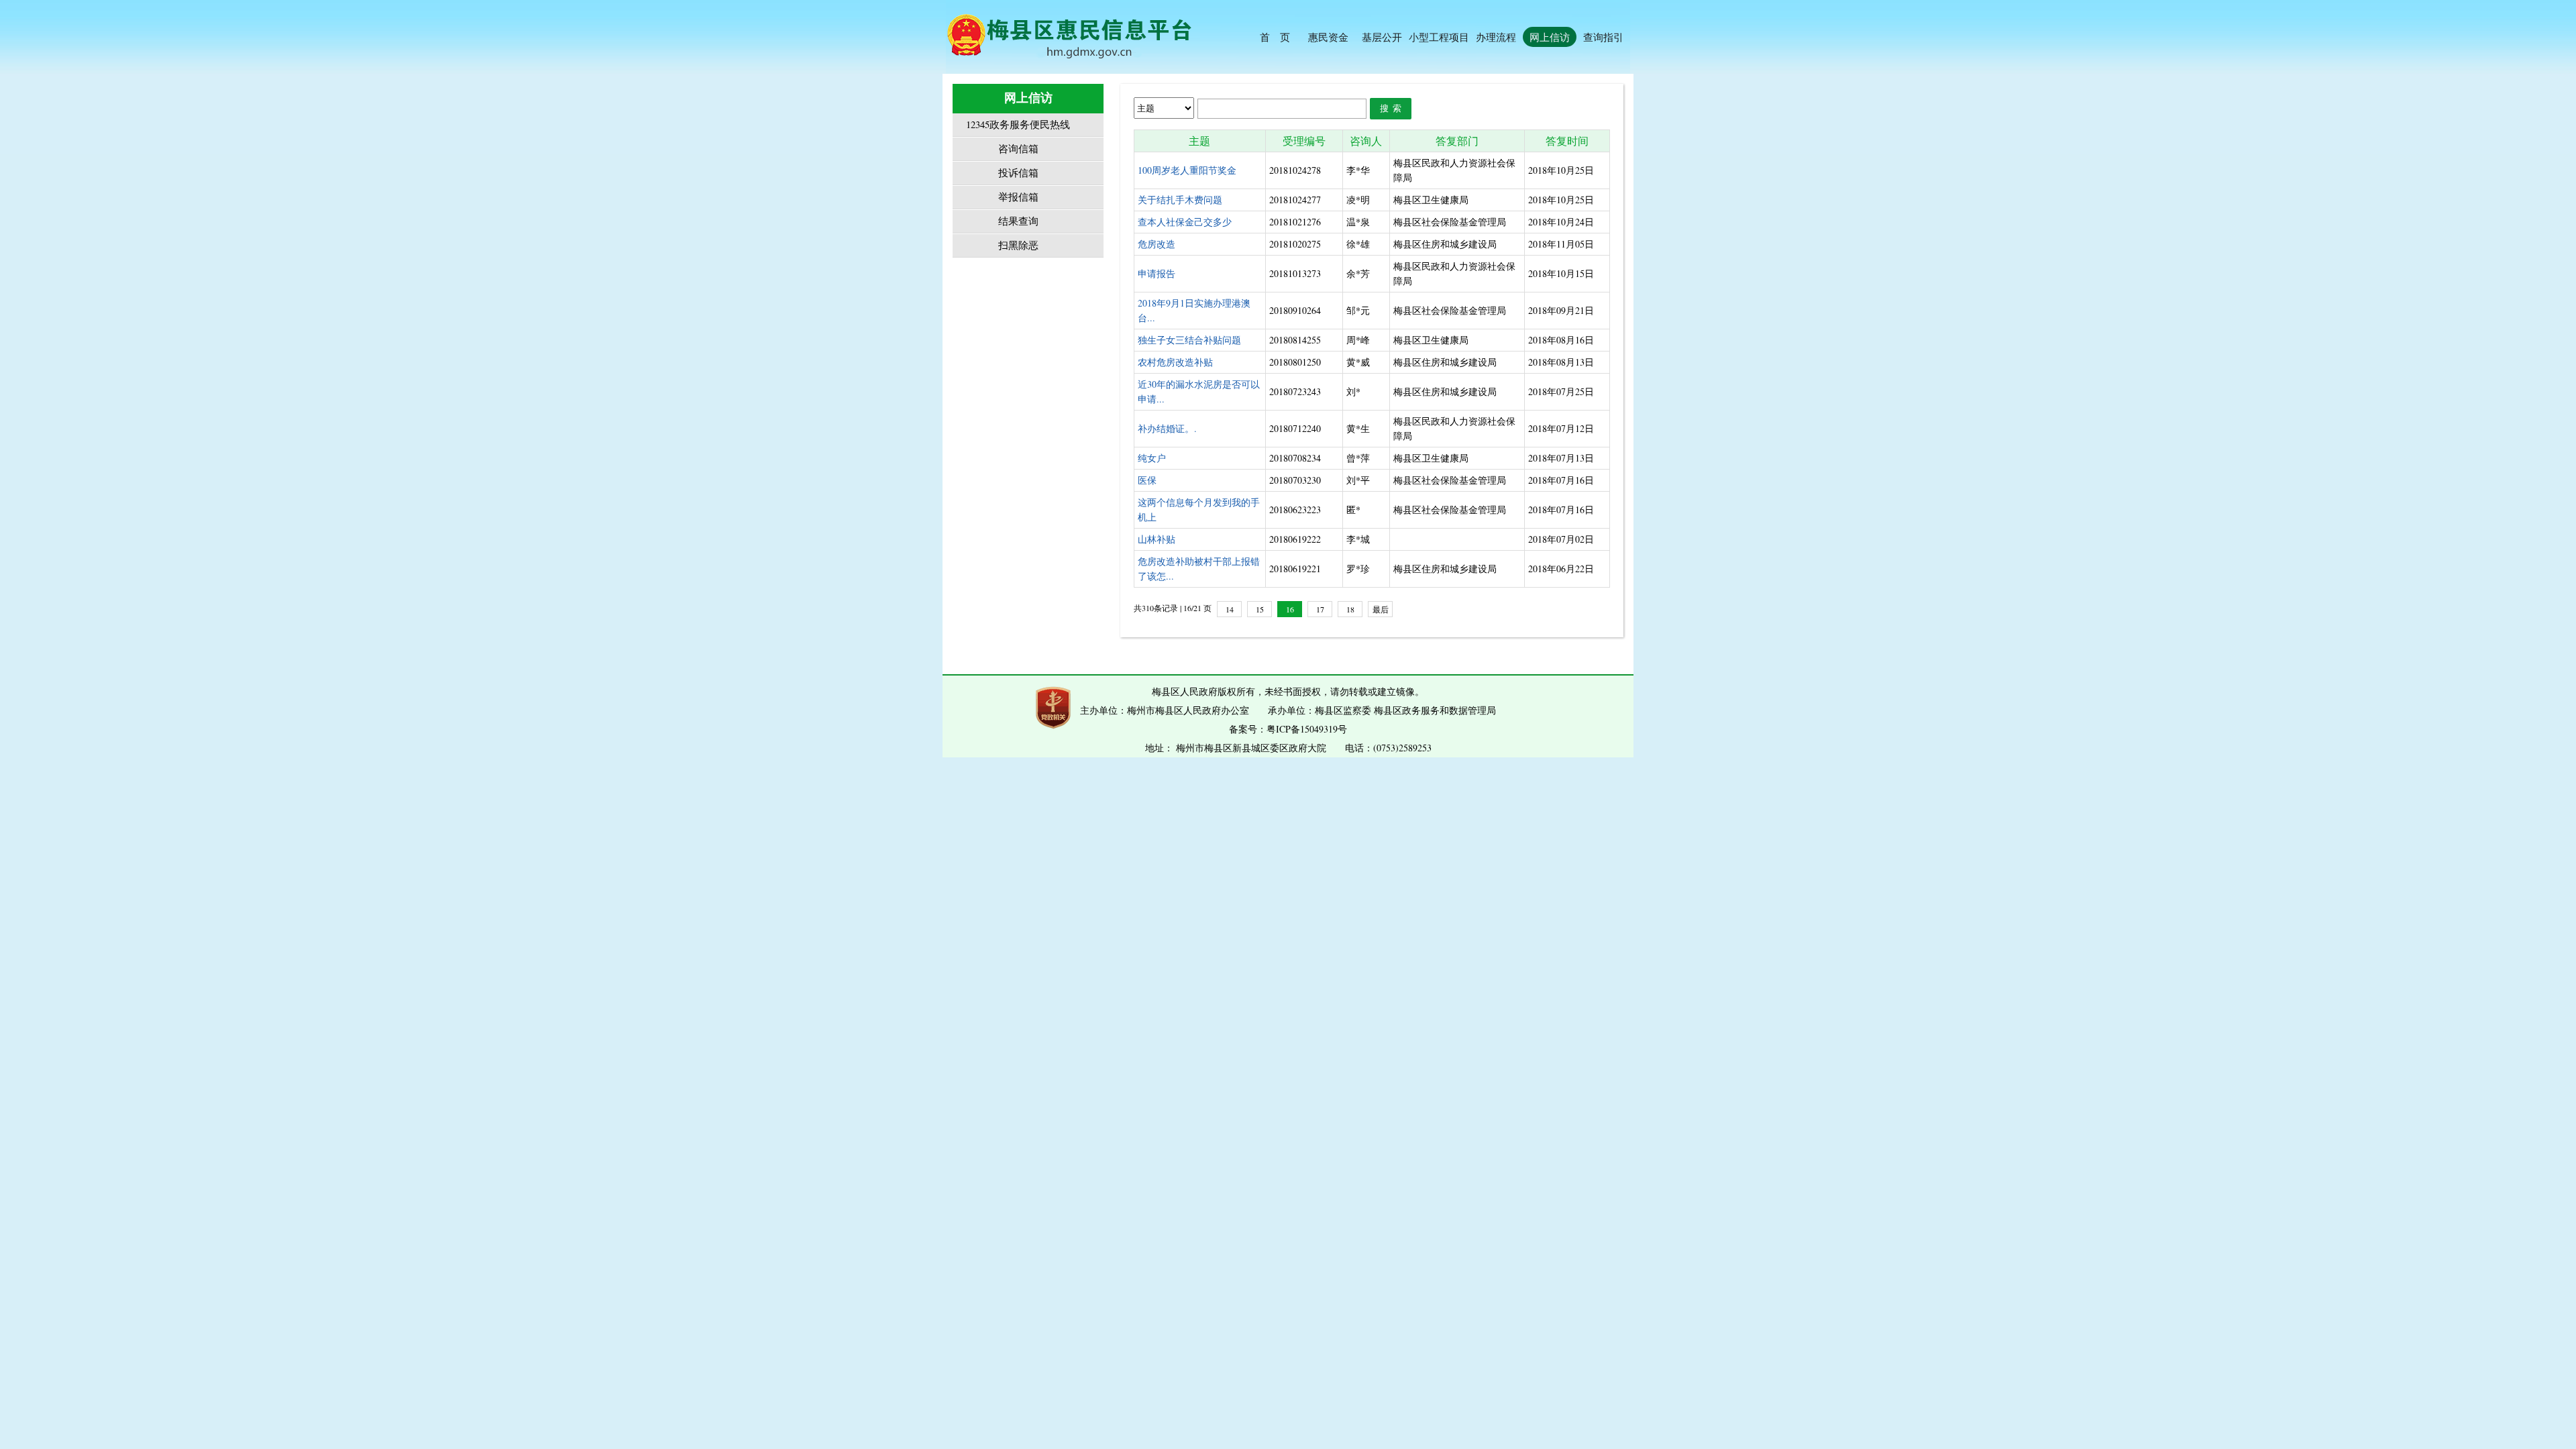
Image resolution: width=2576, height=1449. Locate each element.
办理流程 (1496, 37)
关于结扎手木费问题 (1180, 200)
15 (1260, 609)
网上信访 (1550, 37)
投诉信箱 (1018, 173)
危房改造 (1157, 244)
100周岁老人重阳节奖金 (1187, 170)
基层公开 (1382, 37)
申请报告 (1157, 273)
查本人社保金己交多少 (1185, 222)
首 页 (1275, 37)
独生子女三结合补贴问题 (1189, 340)
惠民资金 (1328, 37)
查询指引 (1603, 37)
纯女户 (1152, 458)
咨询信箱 (1018, 149)
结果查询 (1018, 221)
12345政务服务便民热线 (1018, 124)
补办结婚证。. (1167, 428)
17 (1320, 609)
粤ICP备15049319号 (1307, 729)
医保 (1147, 480)
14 (1230, 609)
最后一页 (1381, 610)
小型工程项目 (1439, 37)
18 (1350, 609)
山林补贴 (1157, 539)
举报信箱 (1018, 197)
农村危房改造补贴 (1175, 362)
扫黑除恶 (1018, 245)
